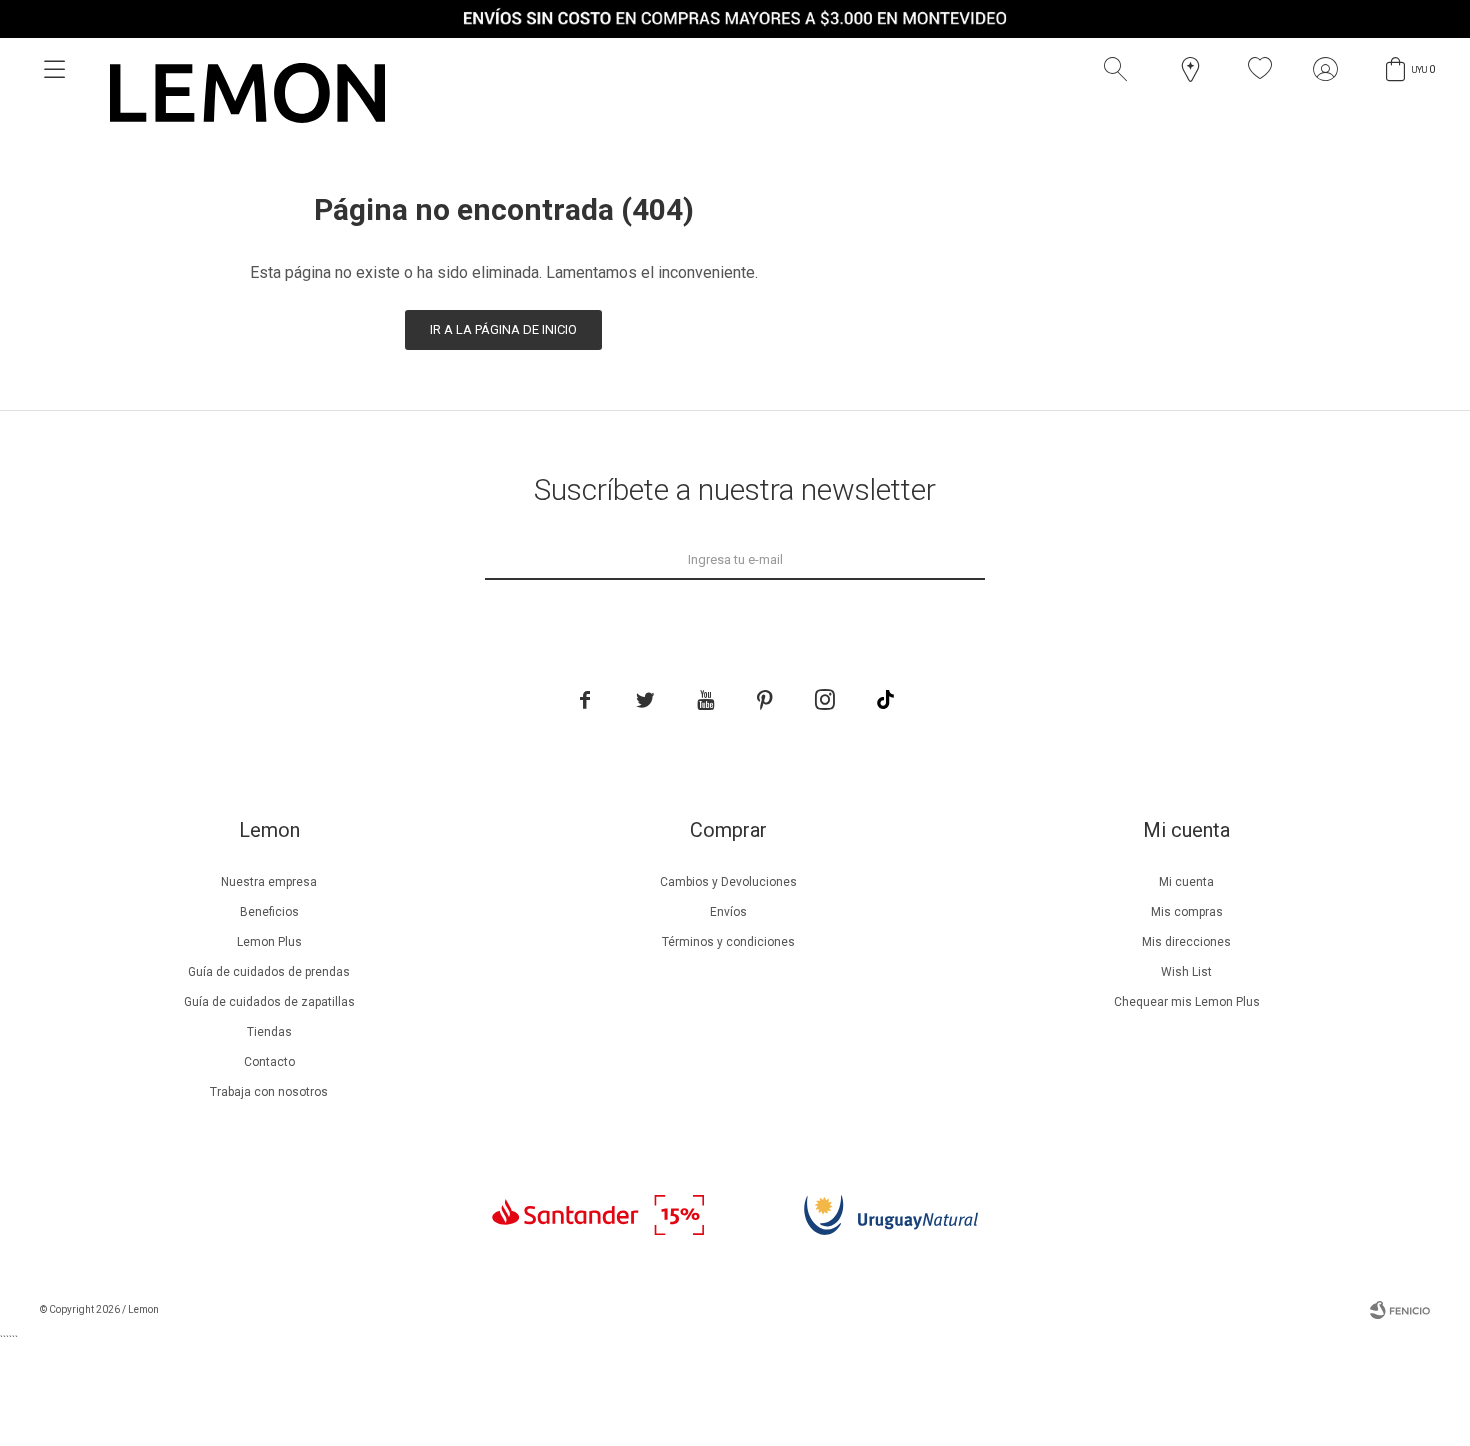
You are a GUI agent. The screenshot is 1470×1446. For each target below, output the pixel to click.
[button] (1120, 69)
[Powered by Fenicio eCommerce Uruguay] (1400, 1310)
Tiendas (269, 1032)
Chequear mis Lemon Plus (1187, 1002)
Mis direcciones (1186, 942)
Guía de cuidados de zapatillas (269, 1002)
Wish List (1186, 972)
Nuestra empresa (269, 882)
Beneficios (269, 912)
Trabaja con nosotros (269, 1092)
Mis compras (1187, 912)
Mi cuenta (1186, 882)
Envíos (728, 912)
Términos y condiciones (728, 942)
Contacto (269, 1062)
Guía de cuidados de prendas (269, 972)
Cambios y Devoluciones (728, 882)
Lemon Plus (269, 942)
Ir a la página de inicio (503, 329)
